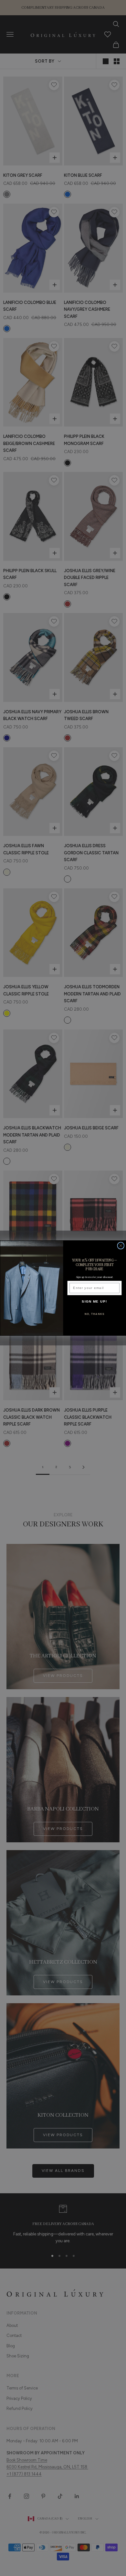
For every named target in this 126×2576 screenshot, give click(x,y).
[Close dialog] (121, 1246)
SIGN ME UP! (94, 1301)
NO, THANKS (95, 1314)
